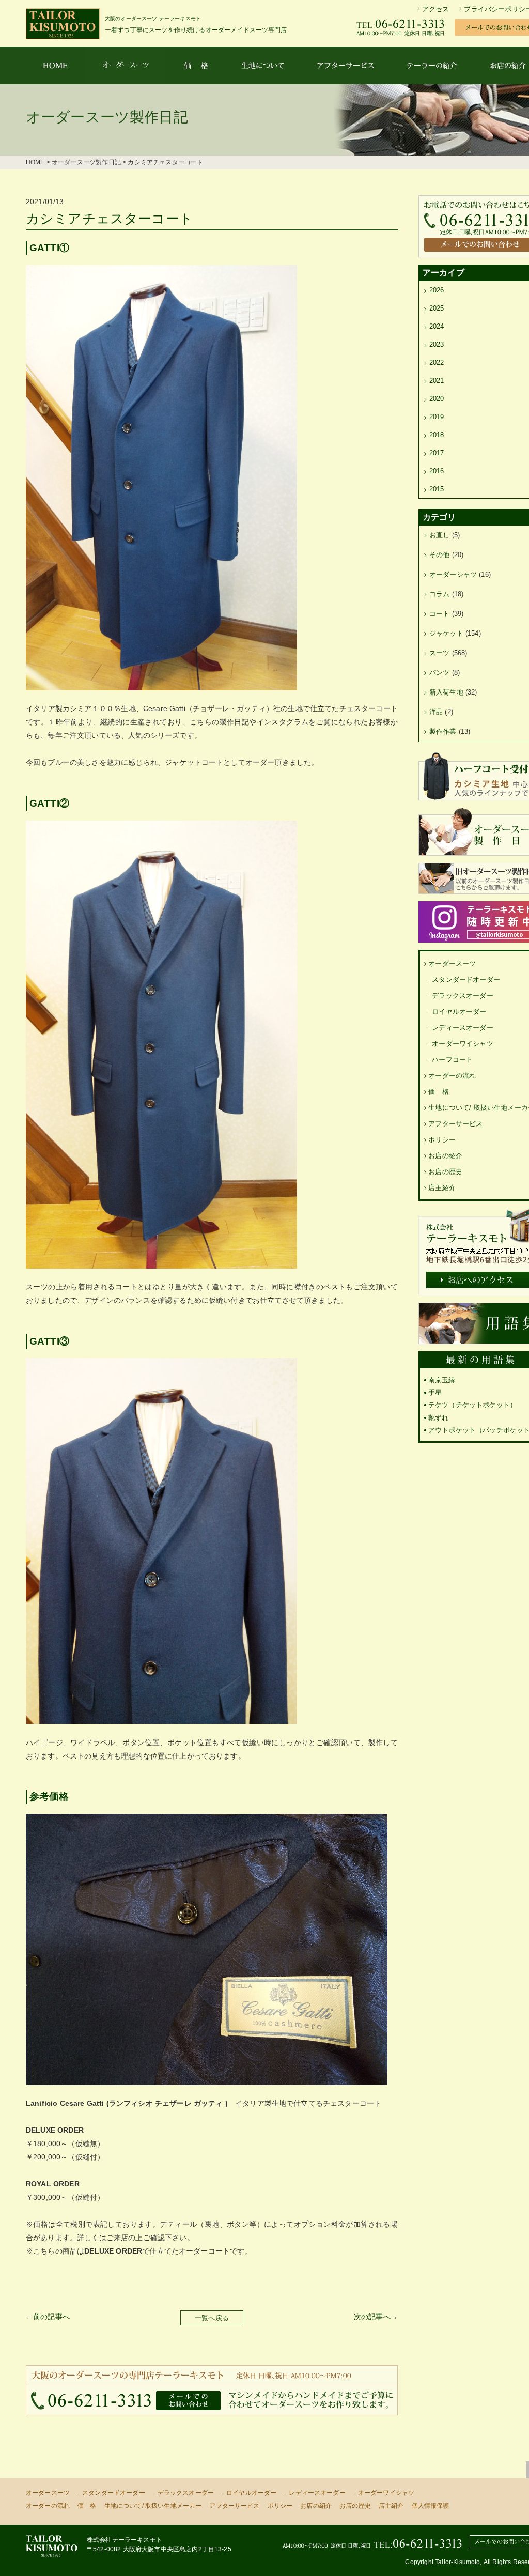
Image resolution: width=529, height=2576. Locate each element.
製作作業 (443, 731)
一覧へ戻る (212, 2318)
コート (439, 614)
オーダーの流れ (452, 1076)
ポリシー (442, 1140)
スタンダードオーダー (466, 980)
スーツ (439, 653)
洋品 (436, 712)
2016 (437, 471)
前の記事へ (51, 2317)
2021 (437, 381)
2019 (437, 417)
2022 (437, 363)
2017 (437, 453)
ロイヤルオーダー (459, 1012)
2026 (437, 290)
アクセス (436, 9)
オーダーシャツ (453, 574)
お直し (439, 535)
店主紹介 (442, 1188)
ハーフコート (452, 1060)
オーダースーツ (452, 963)
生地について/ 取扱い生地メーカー (153, 2506)
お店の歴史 (445, 1172)
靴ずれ (438, 1418)
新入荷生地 (446, 692)
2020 (437, 399)
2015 (437, 489)
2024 (437, 326)
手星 (435, 1392)
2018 (437, 435)
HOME (35, 162)
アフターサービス (455, 1124)
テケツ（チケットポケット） (472, 1405)
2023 (437, 344)
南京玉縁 (442, 1380)
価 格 (438, 1092)
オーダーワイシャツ (462, 1044)
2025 (437, 308)
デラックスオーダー (462, 996)
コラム (439, 594)
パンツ (439, 673)
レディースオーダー (462, 1028)
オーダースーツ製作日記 (86, 162)
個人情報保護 (431, 2506)
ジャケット (446, 633)
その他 (439, 555)
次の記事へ (372, 2317)
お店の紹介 (445, 1156)
